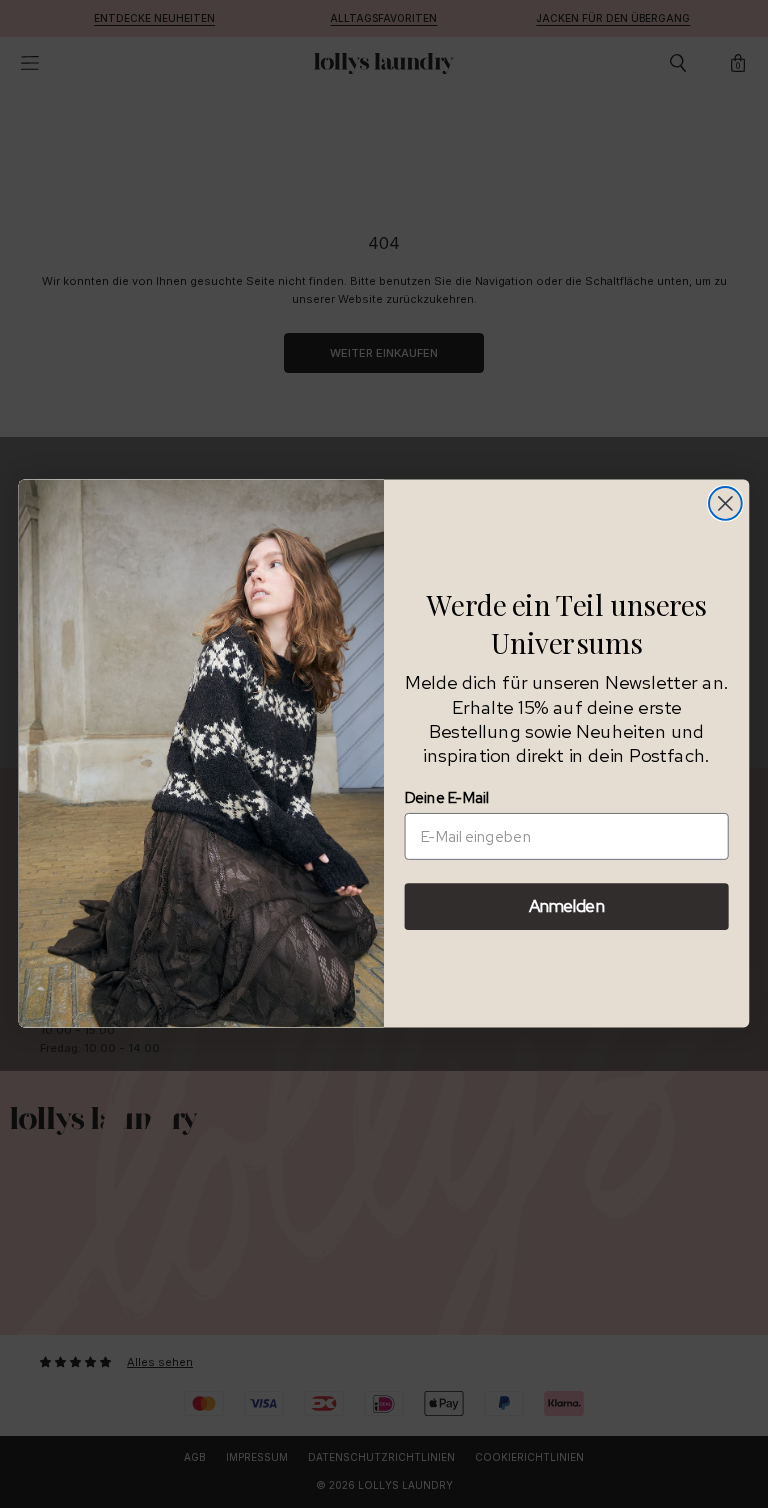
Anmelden (566, 907)
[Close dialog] (725, 503)
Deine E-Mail (447, 798)
